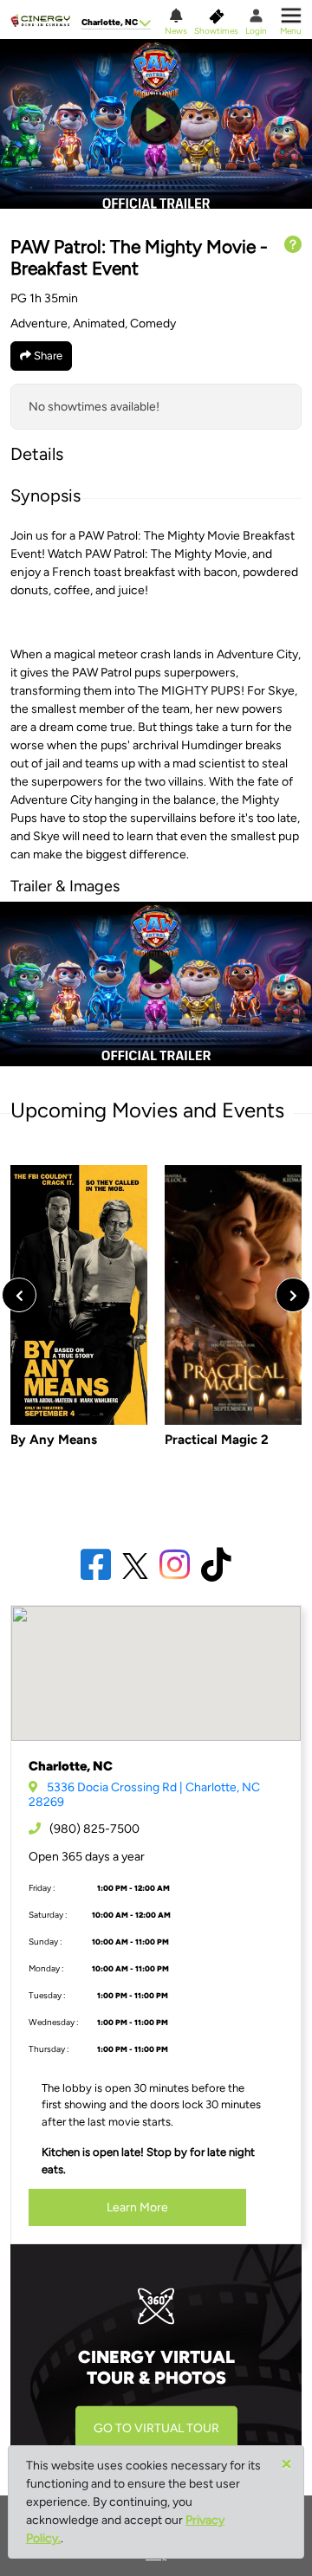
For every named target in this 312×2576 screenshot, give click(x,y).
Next (293, 1295)
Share (47, 356)
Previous (19, 1295)
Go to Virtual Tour (156, 2429)
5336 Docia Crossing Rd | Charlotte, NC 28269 (144, 1795)
